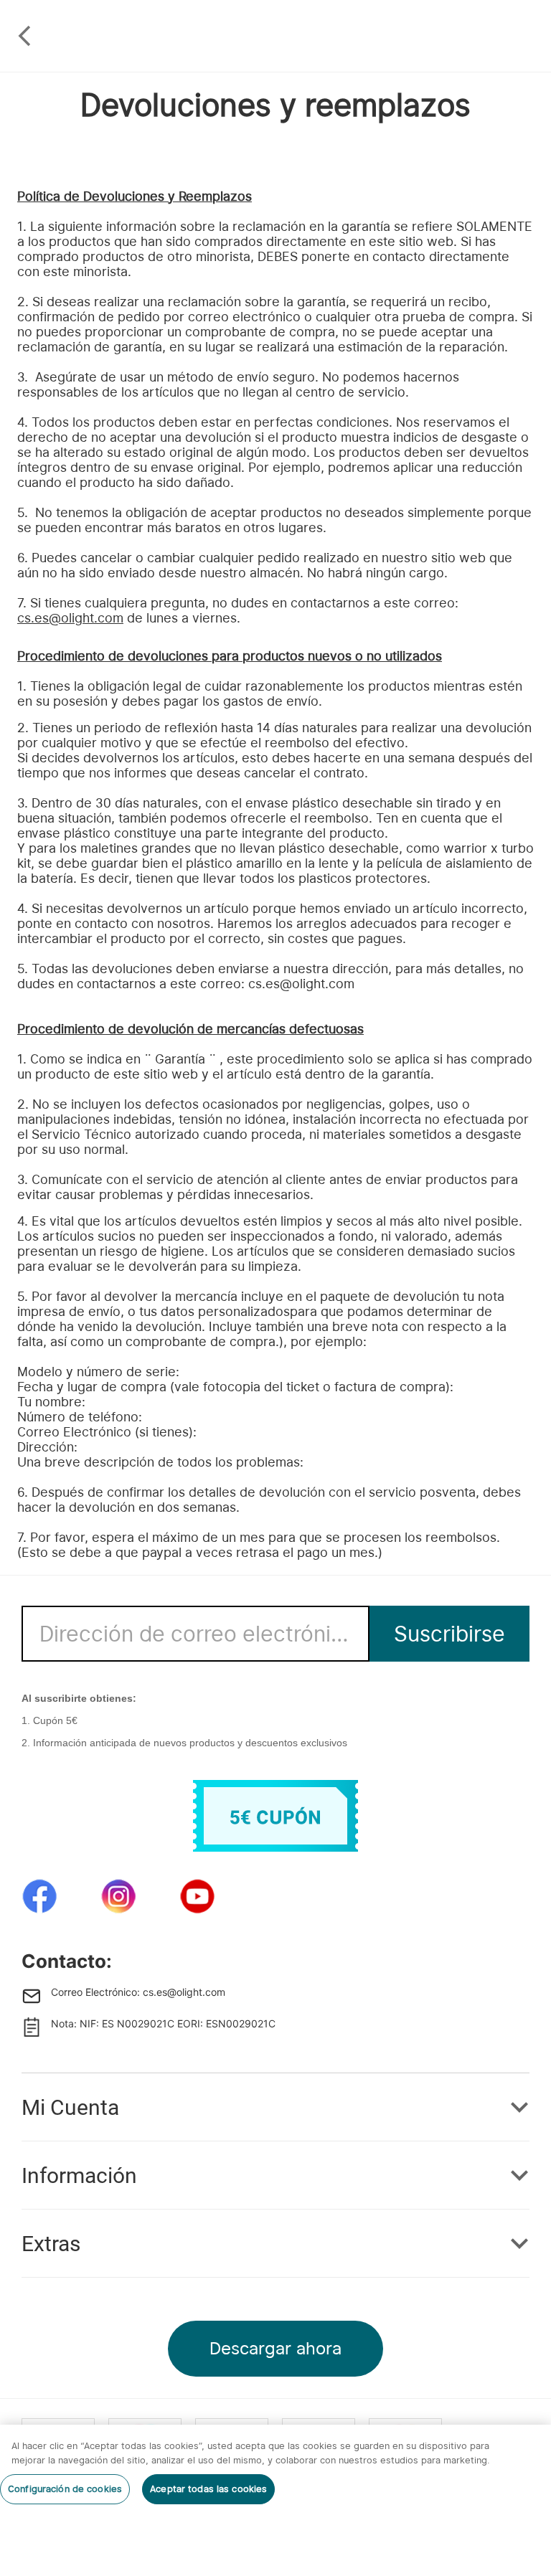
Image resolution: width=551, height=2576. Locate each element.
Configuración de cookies (65, 2489)
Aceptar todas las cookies (208, 2489)
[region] (275, 2500)
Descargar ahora (275, 2348)
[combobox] (196, 1633)
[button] (275, 2107)
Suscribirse (449, 1634)
